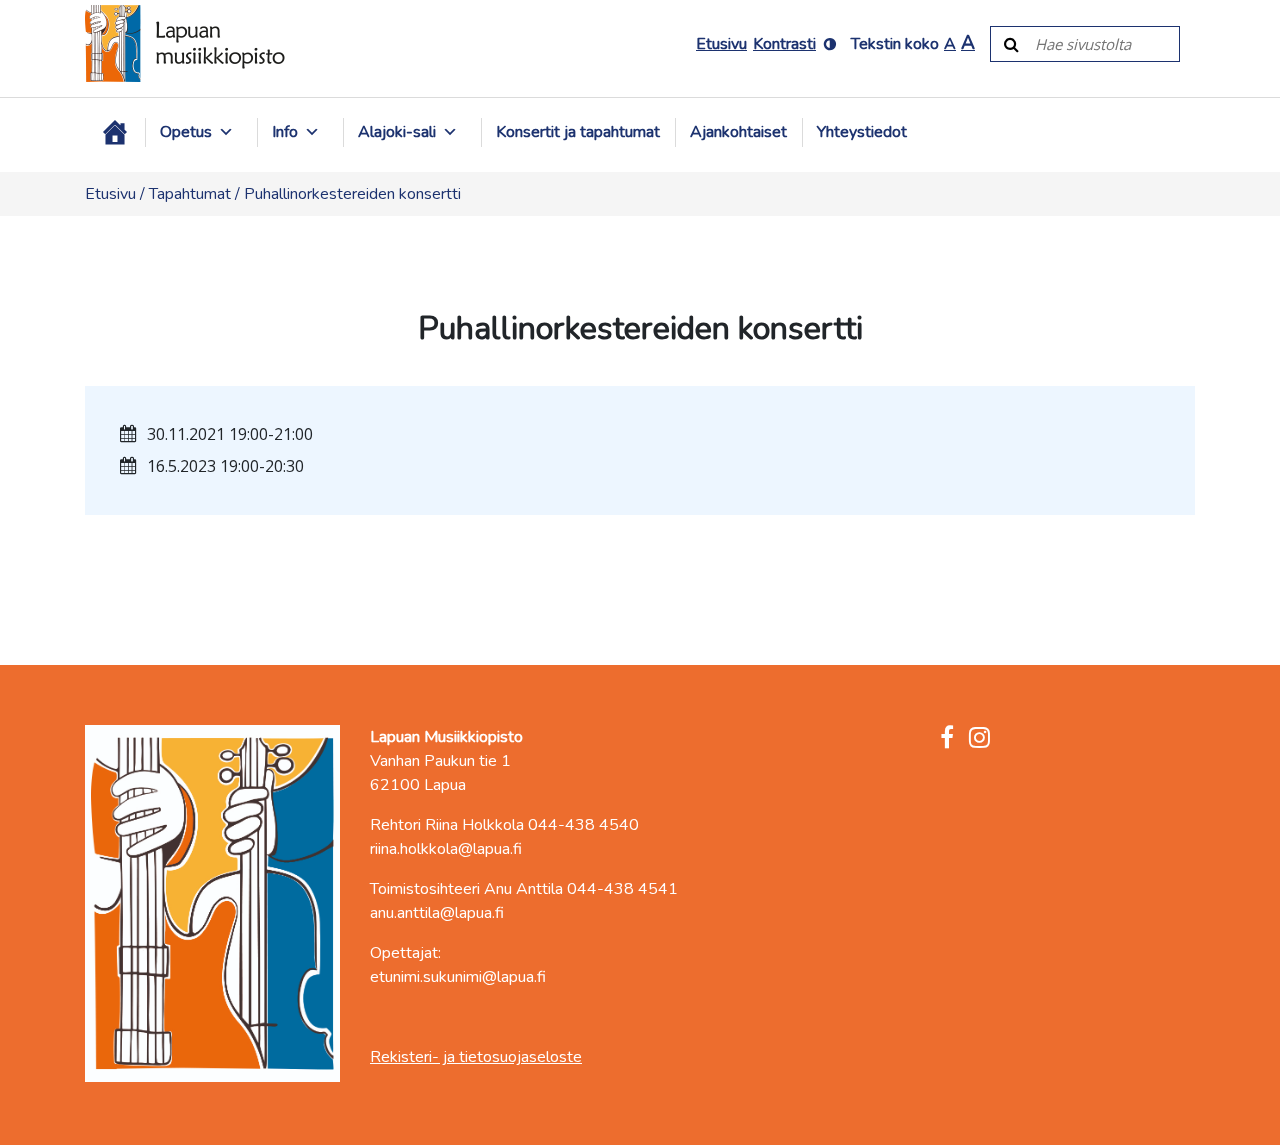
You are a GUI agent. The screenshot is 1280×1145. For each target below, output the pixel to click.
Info (285, 132)
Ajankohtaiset (738, 132)
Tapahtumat (190, 194)
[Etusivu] (115, 132)
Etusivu (721, 44)
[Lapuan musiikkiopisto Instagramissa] (979, 739)
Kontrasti (784, 44)
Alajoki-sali (397, 132)
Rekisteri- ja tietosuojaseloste (476, 1057)
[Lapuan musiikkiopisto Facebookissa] (947, 739)
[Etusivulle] (185, 43)
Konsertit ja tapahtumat (578, 132)
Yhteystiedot (862, 132)
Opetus (186, 132)
